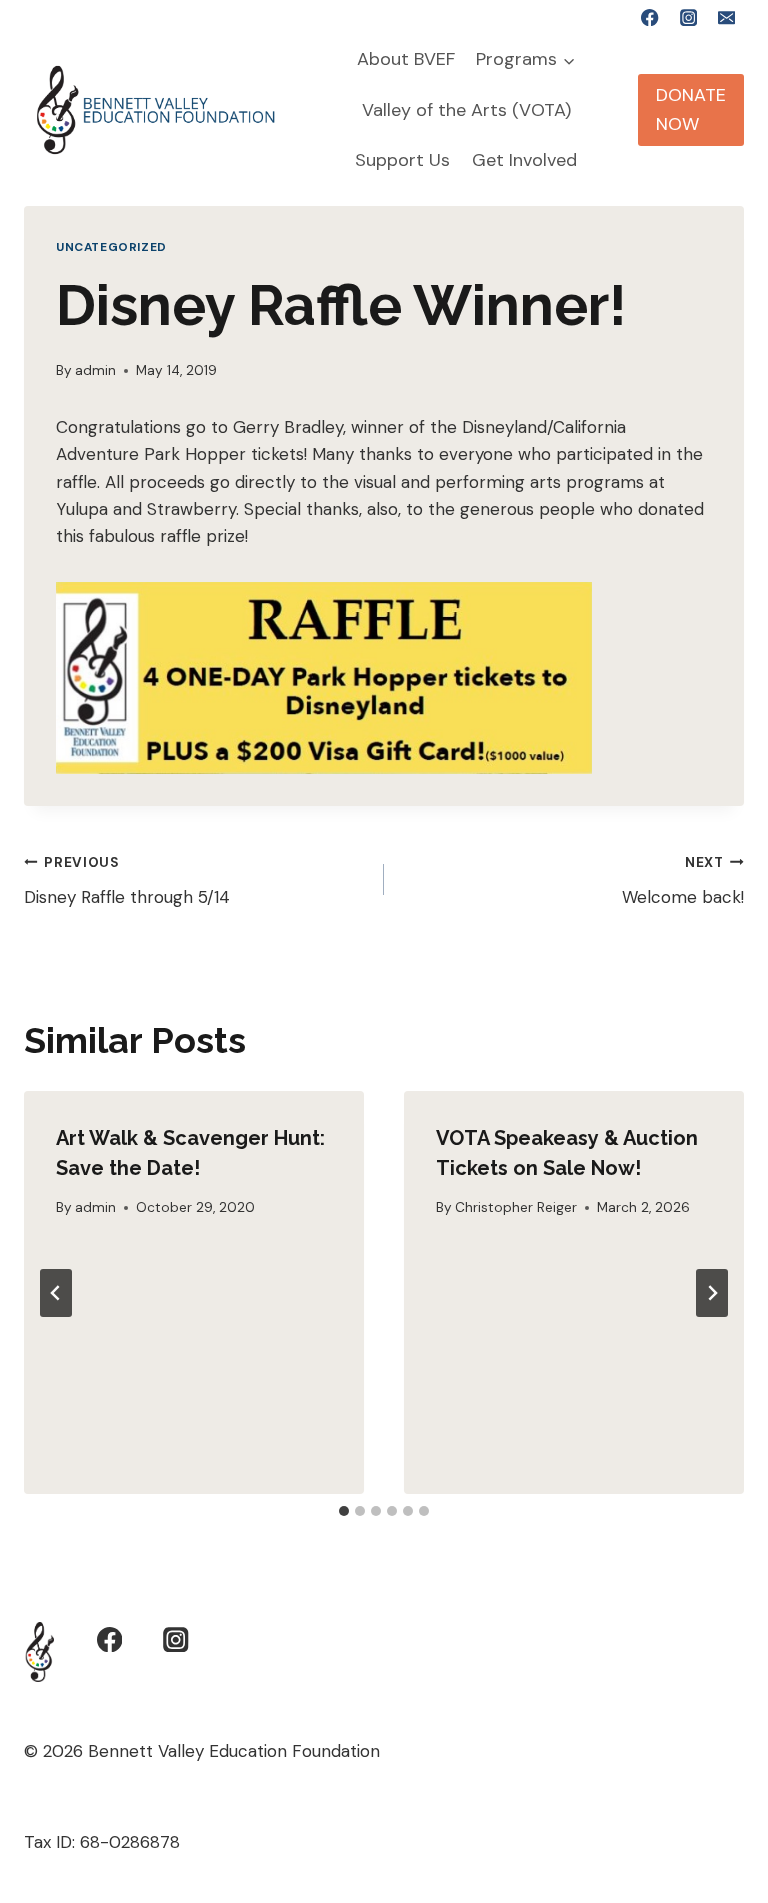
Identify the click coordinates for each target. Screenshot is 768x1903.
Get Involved (524, 160)
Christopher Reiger (516, 1207)
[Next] (712, 1293)
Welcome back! (683, 881)
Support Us (402, 160)
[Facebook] (650, 17)
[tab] (344, 1511)
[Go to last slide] (56, 1293)
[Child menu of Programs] (526, 60)
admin (95, 370)
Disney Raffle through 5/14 (127, 881)
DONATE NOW (691, 109)
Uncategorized (111, 247)
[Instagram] (688, 17)
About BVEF (406, 59)
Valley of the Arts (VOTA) (466, 110)
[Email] (726, 17)
